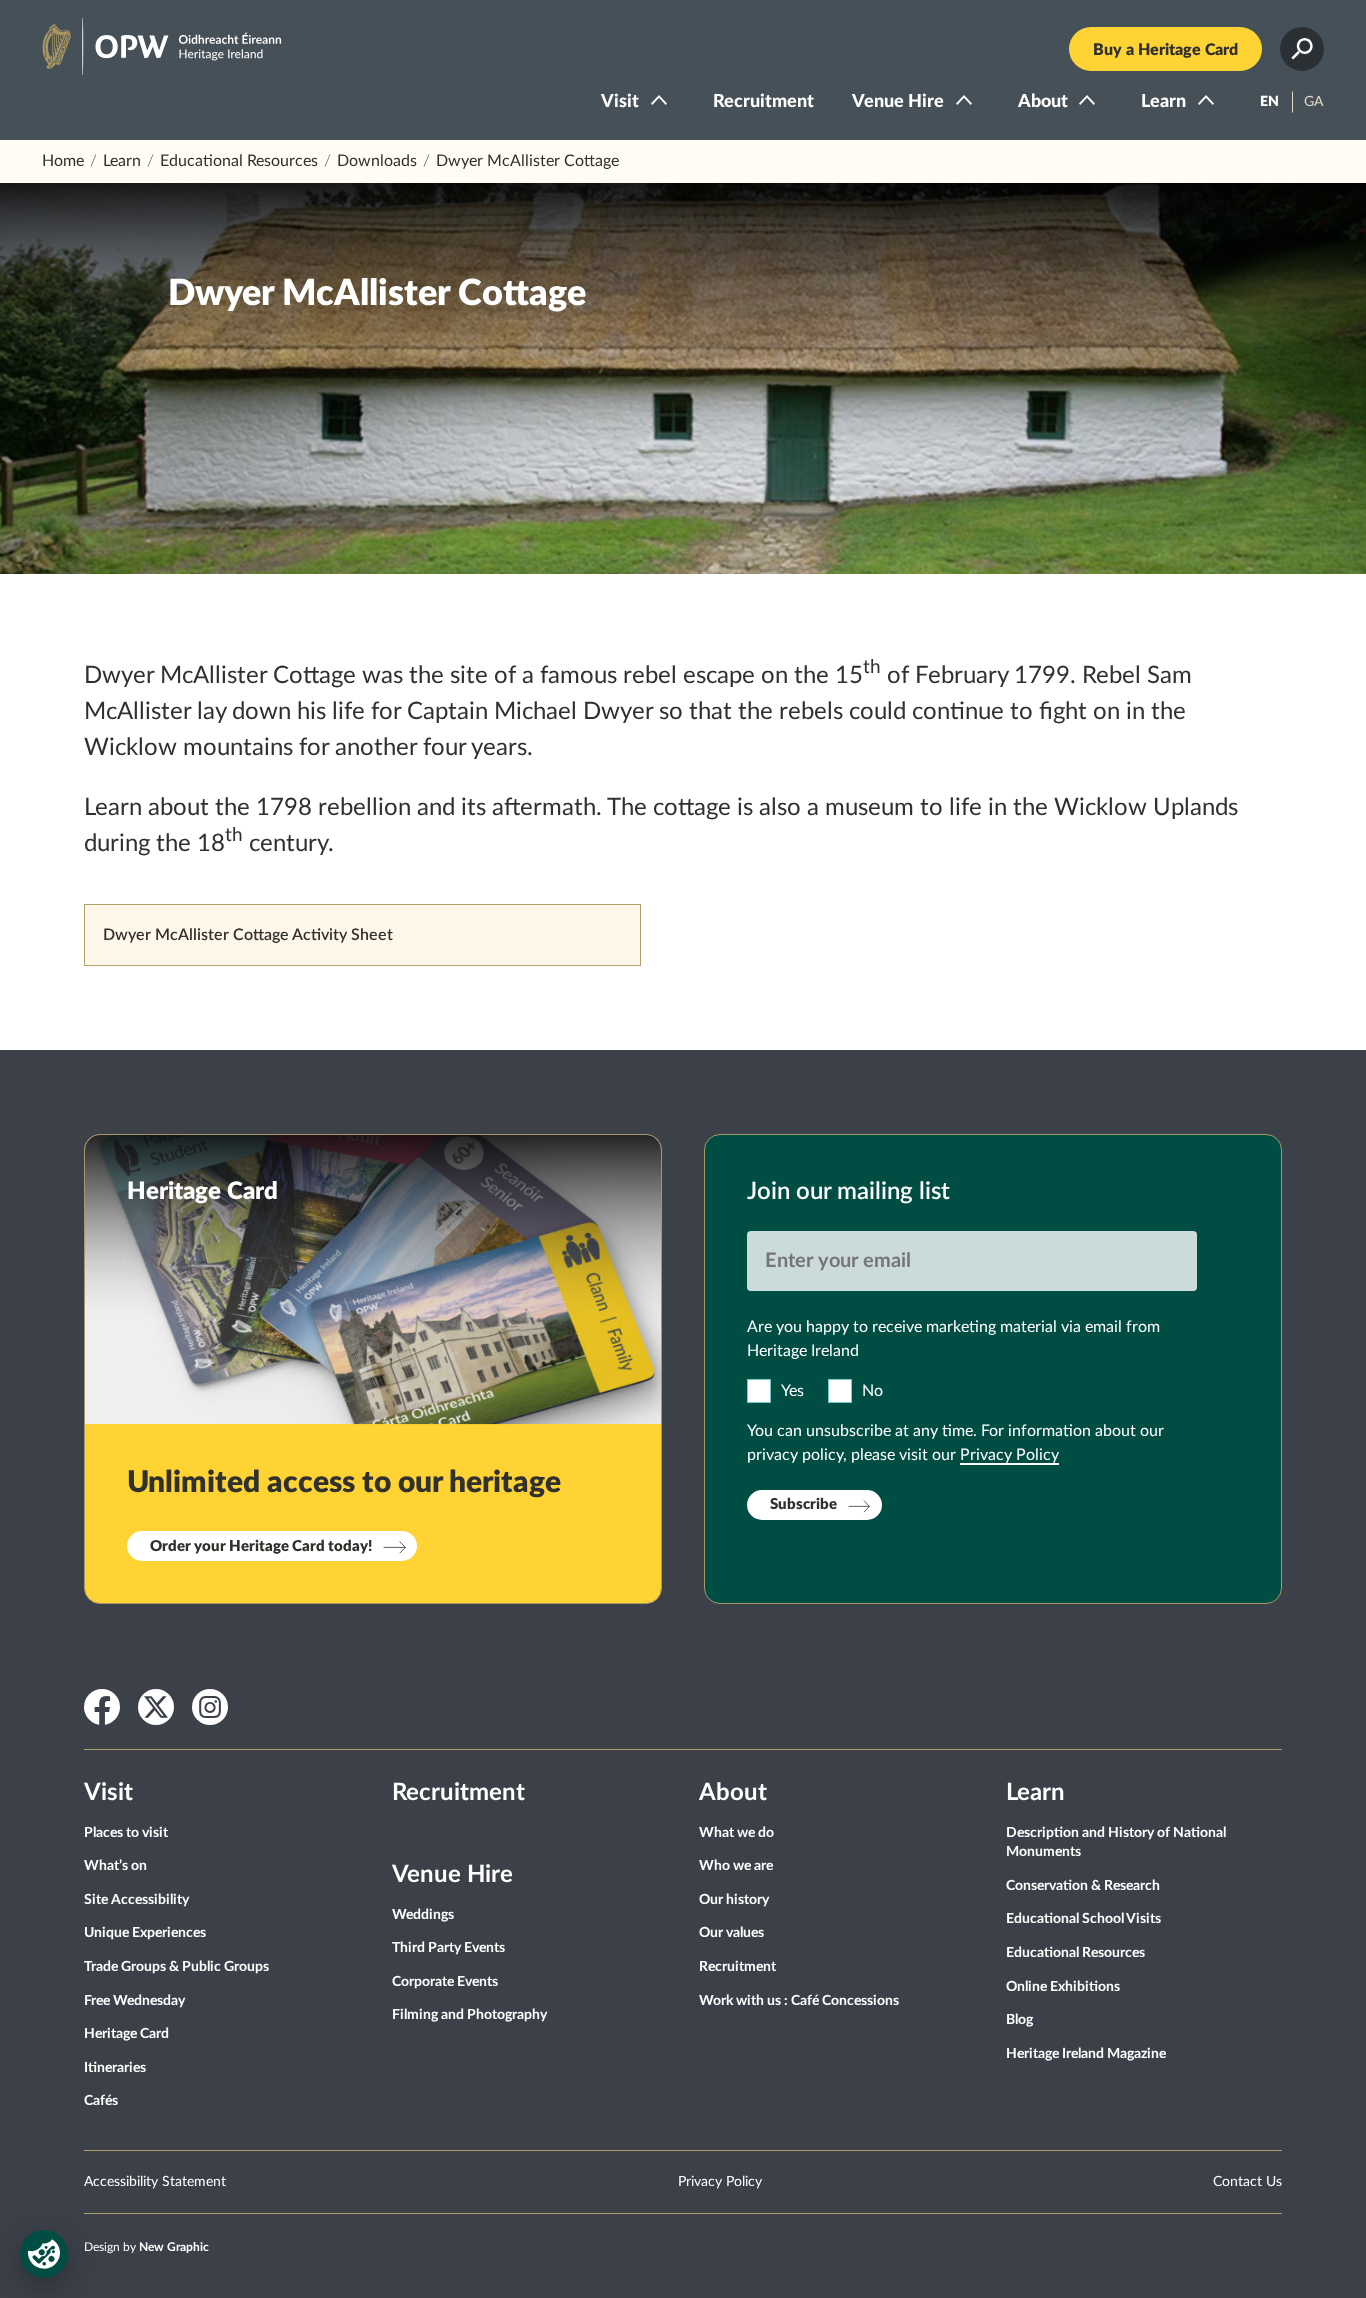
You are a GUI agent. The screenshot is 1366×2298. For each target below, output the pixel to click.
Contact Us (1247, 2182)
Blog (1019, 2020)
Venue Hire (898, 102)
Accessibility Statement (155, 2182)
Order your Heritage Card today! (261, 1546)
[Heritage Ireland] (142, 38)
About (1043, 102)
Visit (620, 102)
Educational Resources (239, 161)
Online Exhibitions (1063, 1987)
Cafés (101, 2101)
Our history (734, 1900)
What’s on (115, 1866)
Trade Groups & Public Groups (176, 1967)
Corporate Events (445, 1982)
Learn (1163, 102)
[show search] (1302, 49)
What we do (736, 1833)
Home (63, 161)
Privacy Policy (1009, 1455)
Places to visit (126, 1833)
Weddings (423, 1915)
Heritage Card (126, 2034)
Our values (731, 1933)
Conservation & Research (1083, 1886)
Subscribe (803, 1504)
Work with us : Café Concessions (799, 2001)
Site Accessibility (136, 1900)
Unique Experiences (145, 1933)
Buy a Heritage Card (1165, 50)
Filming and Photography (469, 2015)
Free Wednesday (134, 2001)
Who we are (736, 1866)
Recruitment (763, 102)
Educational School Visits (1083, 1919)
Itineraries (115, 2068)
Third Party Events (448, 1948)
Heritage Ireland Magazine (1086, 2054)
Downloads (377, 161)
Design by (146, 2247)
